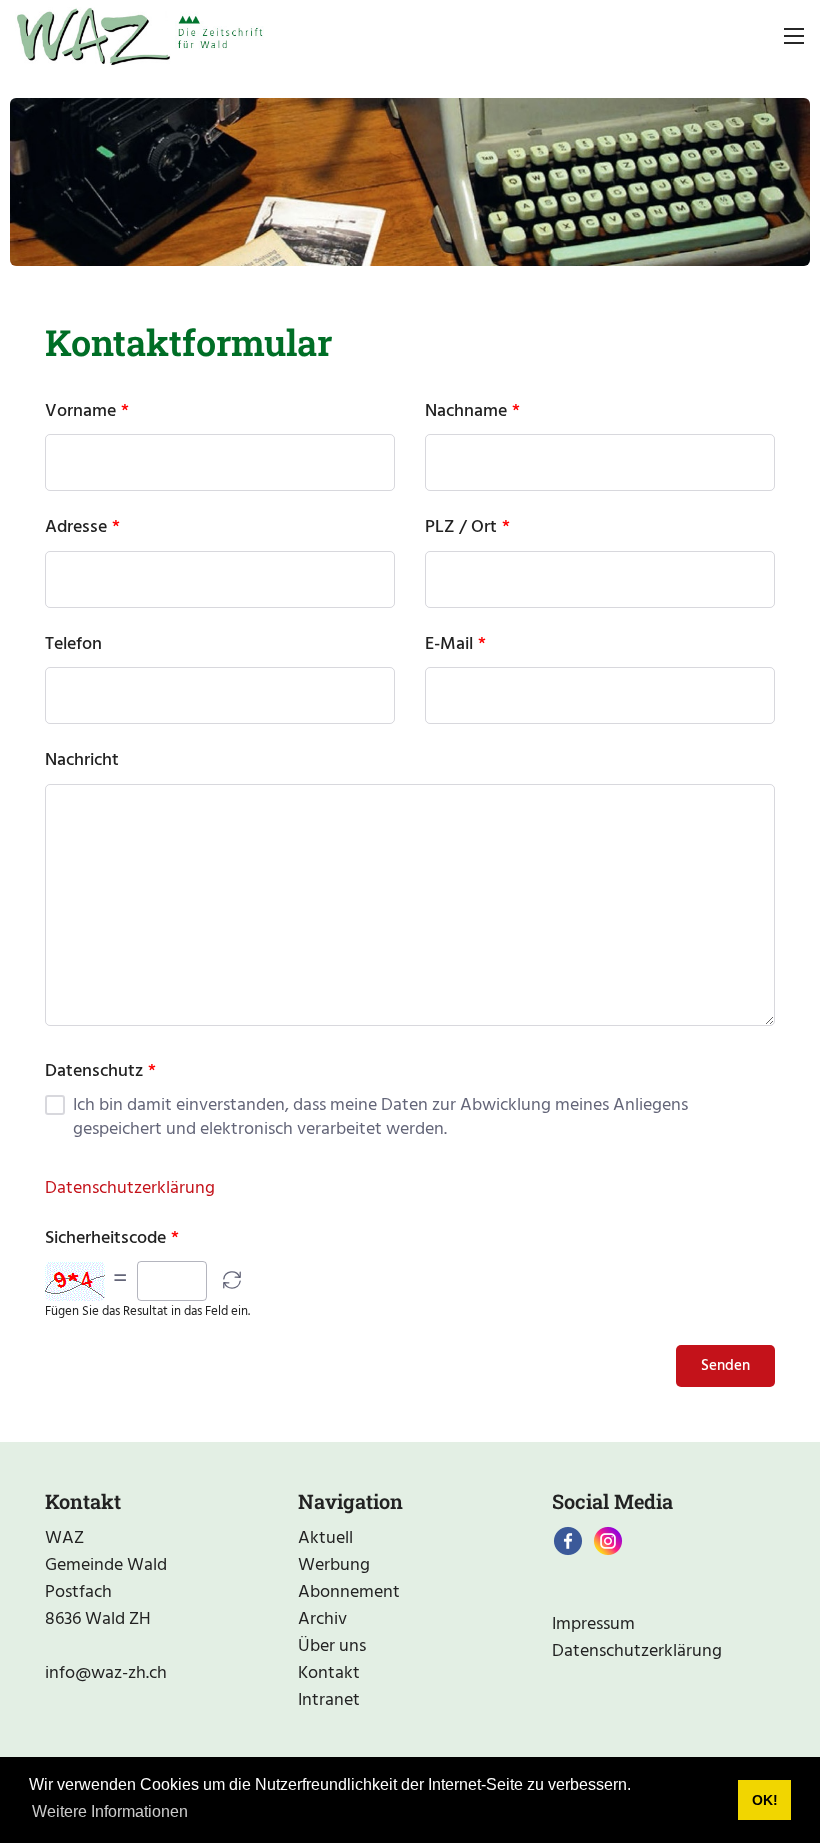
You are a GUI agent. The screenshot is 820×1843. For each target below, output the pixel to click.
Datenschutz (94, 1072)
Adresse (76, 528)
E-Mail (449, 645)
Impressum (593, 1624)
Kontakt (329, 1673)
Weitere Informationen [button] (110, 1811)
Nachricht (82, 761)
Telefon (73, 645)
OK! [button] (765, 1800)
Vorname (80, 412)
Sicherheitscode (105, 1239)
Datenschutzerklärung (130, 1188)
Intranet (329, 1700)
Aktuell (325, 1538)
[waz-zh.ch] (139, 36)
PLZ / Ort (461, 528)
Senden (725, 1366)
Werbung (334, 1565)
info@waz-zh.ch (106, 1673)
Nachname (466, 412)
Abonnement (349, 1592)
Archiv (322, 1619)
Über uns (332, 1646)
